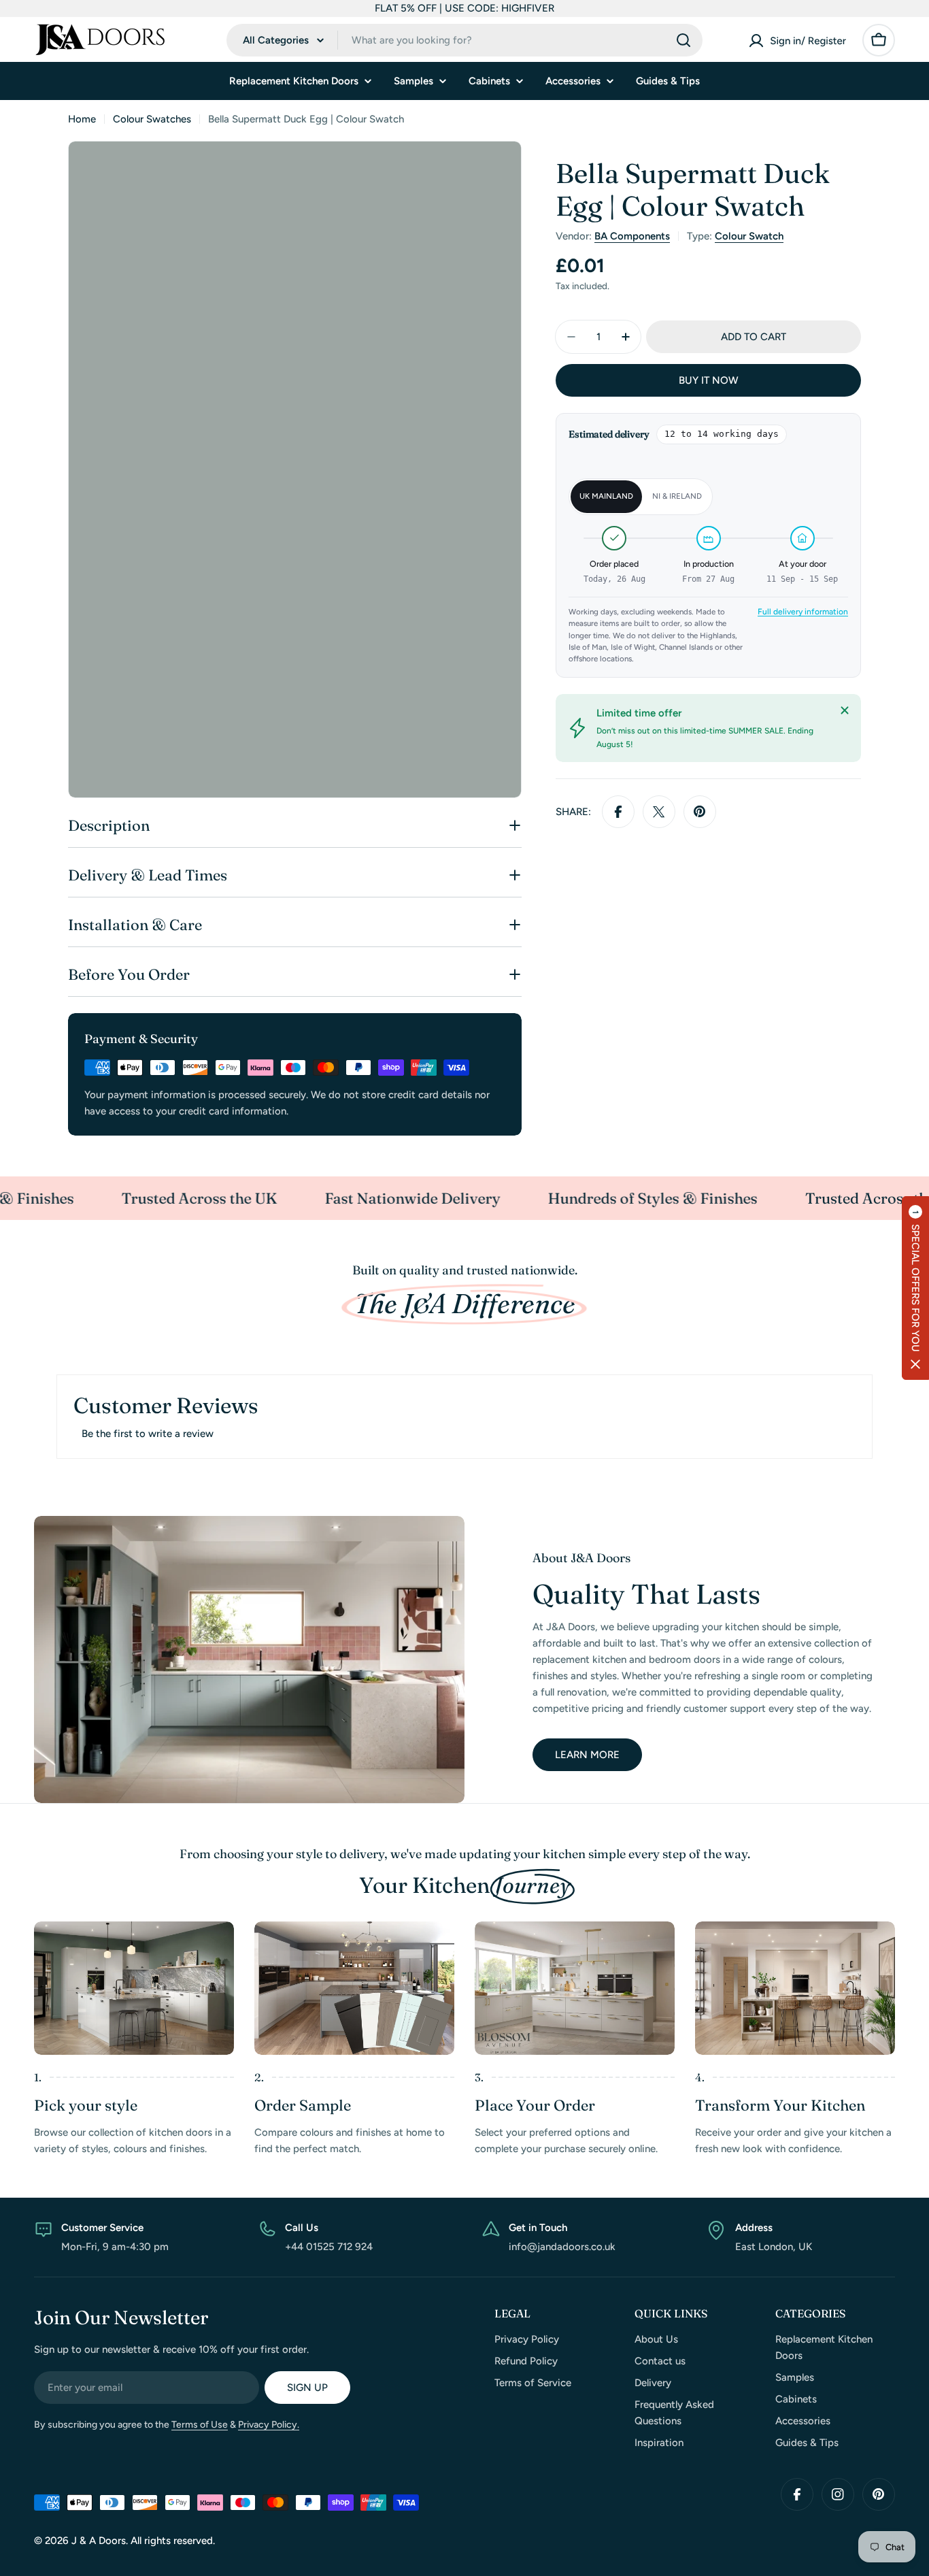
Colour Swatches (152, 119)
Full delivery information (803, 612)
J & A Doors (99, 2541)
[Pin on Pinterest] (700, 812)
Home (82, 119)
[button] (915, 1288)
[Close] (845, 710)
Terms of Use (200, 2425)
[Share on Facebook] (618, 812)
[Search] (683, 40)
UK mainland (606, 496)
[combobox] (464, 40)
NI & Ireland (677, 496)
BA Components (632, 236)
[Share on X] (659, 812)
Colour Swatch (749, 236)
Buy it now (709, 380)
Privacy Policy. (269, 2425)
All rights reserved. (173, 2541)
